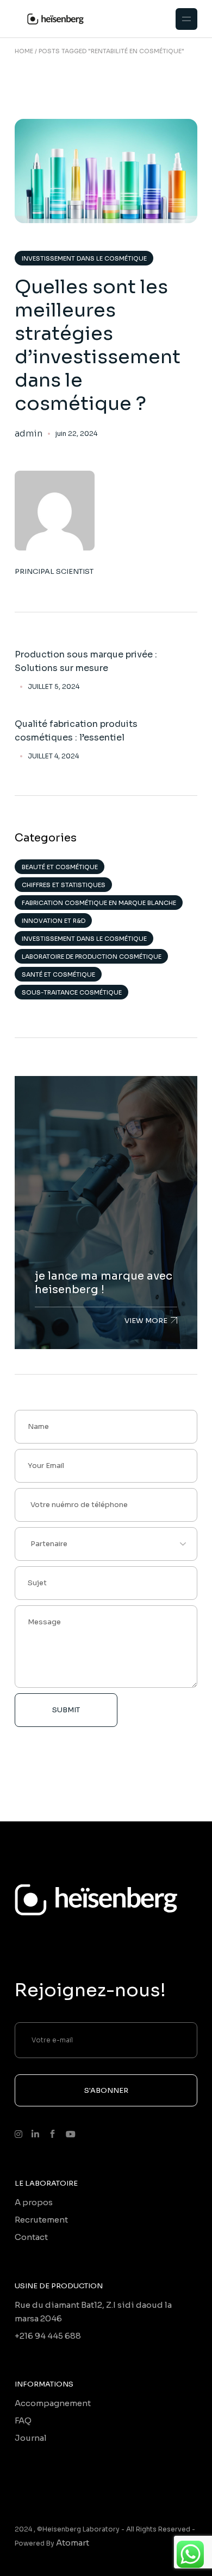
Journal (31, 2438)
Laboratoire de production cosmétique (92, 957)
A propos (34, 2202)
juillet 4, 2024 (53, 756)
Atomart (73, 2543)
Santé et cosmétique (58, 974)
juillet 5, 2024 (54, 687)
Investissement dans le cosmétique (84, 258)
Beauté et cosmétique (60, 867)
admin (29, 434)
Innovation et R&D (54, 921)
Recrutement (41, 2220)
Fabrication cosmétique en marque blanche (99, 903)
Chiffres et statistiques (64, 885)
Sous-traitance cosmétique (72, 992)
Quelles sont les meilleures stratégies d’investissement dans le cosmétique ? (98, 345)
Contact (31, 2237)
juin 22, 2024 (76, 433)
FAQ (23, 2420)
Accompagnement (53, 2403)
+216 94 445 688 (48, 2336)
